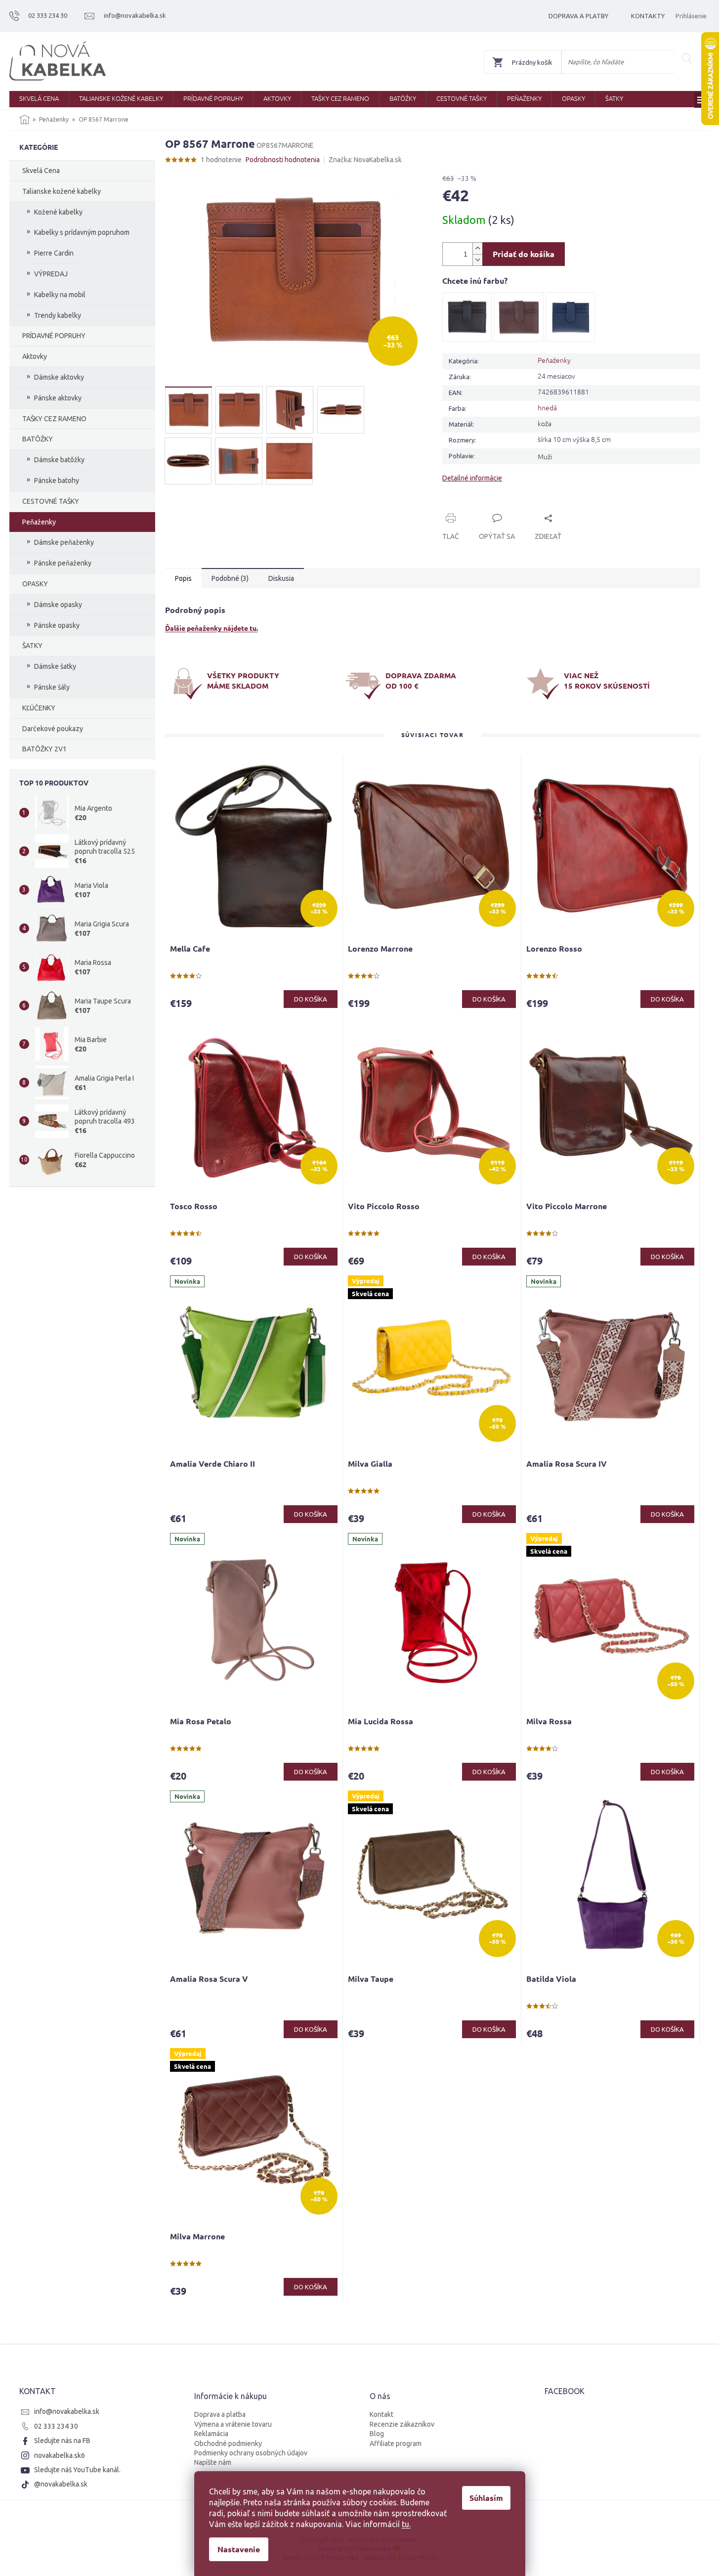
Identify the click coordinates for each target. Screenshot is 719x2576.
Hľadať (687, 58)
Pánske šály (52, 687)
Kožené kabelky (58, 212)
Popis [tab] (183, 578)
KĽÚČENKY (39, 708)
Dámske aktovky (59, 377)
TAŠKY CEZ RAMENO (54, 419)
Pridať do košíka (524, 254)
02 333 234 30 (56, 2426)
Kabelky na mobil (60, 295)
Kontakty (648, 16)
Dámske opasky (58, 605)
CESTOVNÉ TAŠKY (51, 501)
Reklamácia (211, 2434)
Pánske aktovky (58, 398)
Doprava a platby (578, 16)
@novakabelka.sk (61, 2484)
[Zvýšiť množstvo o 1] (477, 248)
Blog (377, 2434)
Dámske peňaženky (64, 542)
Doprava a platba (220, 2414)
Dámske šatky (55, 666)
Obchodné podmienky (228, 2444)
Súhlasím (486, 2498)
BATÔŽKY (38, 439)
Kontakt (381, 2414)
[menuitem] (39, 99)
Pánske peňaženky (63, 563)
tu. (406, 2524)
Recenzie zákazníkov (402, 2424)
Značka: (365, 160)
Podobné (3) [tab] (230, 578)
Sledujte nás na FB (62, 2441)
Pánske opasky (57, 625)
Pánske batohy (57, 480)
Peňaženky (39, 522)
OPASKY (35, 584)
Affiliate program (396, 2444)
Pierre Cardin (54, 253)
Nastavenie (239, 2549)
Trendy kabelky (58, 315)
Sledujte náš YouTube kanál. (77, 2470)
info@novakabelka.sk (67, 2411)
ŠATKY (32, 646)
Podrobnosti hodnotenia (283, 160)
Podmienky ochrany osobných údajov (251, 2453)
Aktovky (35, 356)
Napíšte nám (213, 2462)
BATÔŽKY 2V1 (44, 749)
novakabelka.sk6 (60, 2455)
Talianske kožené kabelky (62, 191)
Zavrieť (509, 507)
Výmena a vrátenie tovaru (233, 2424)
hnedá (547, 407)
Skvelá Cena (41, 171)
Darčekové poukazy (53, 729)
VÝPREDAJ (51, 274)
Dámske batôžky (59, 460)
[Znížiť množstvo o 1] (477, 260)
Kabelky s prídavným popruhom (82, 232)
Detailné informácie (472, 478)
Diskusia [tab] (281, 578)
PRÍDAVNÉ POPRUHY (54, 336)
